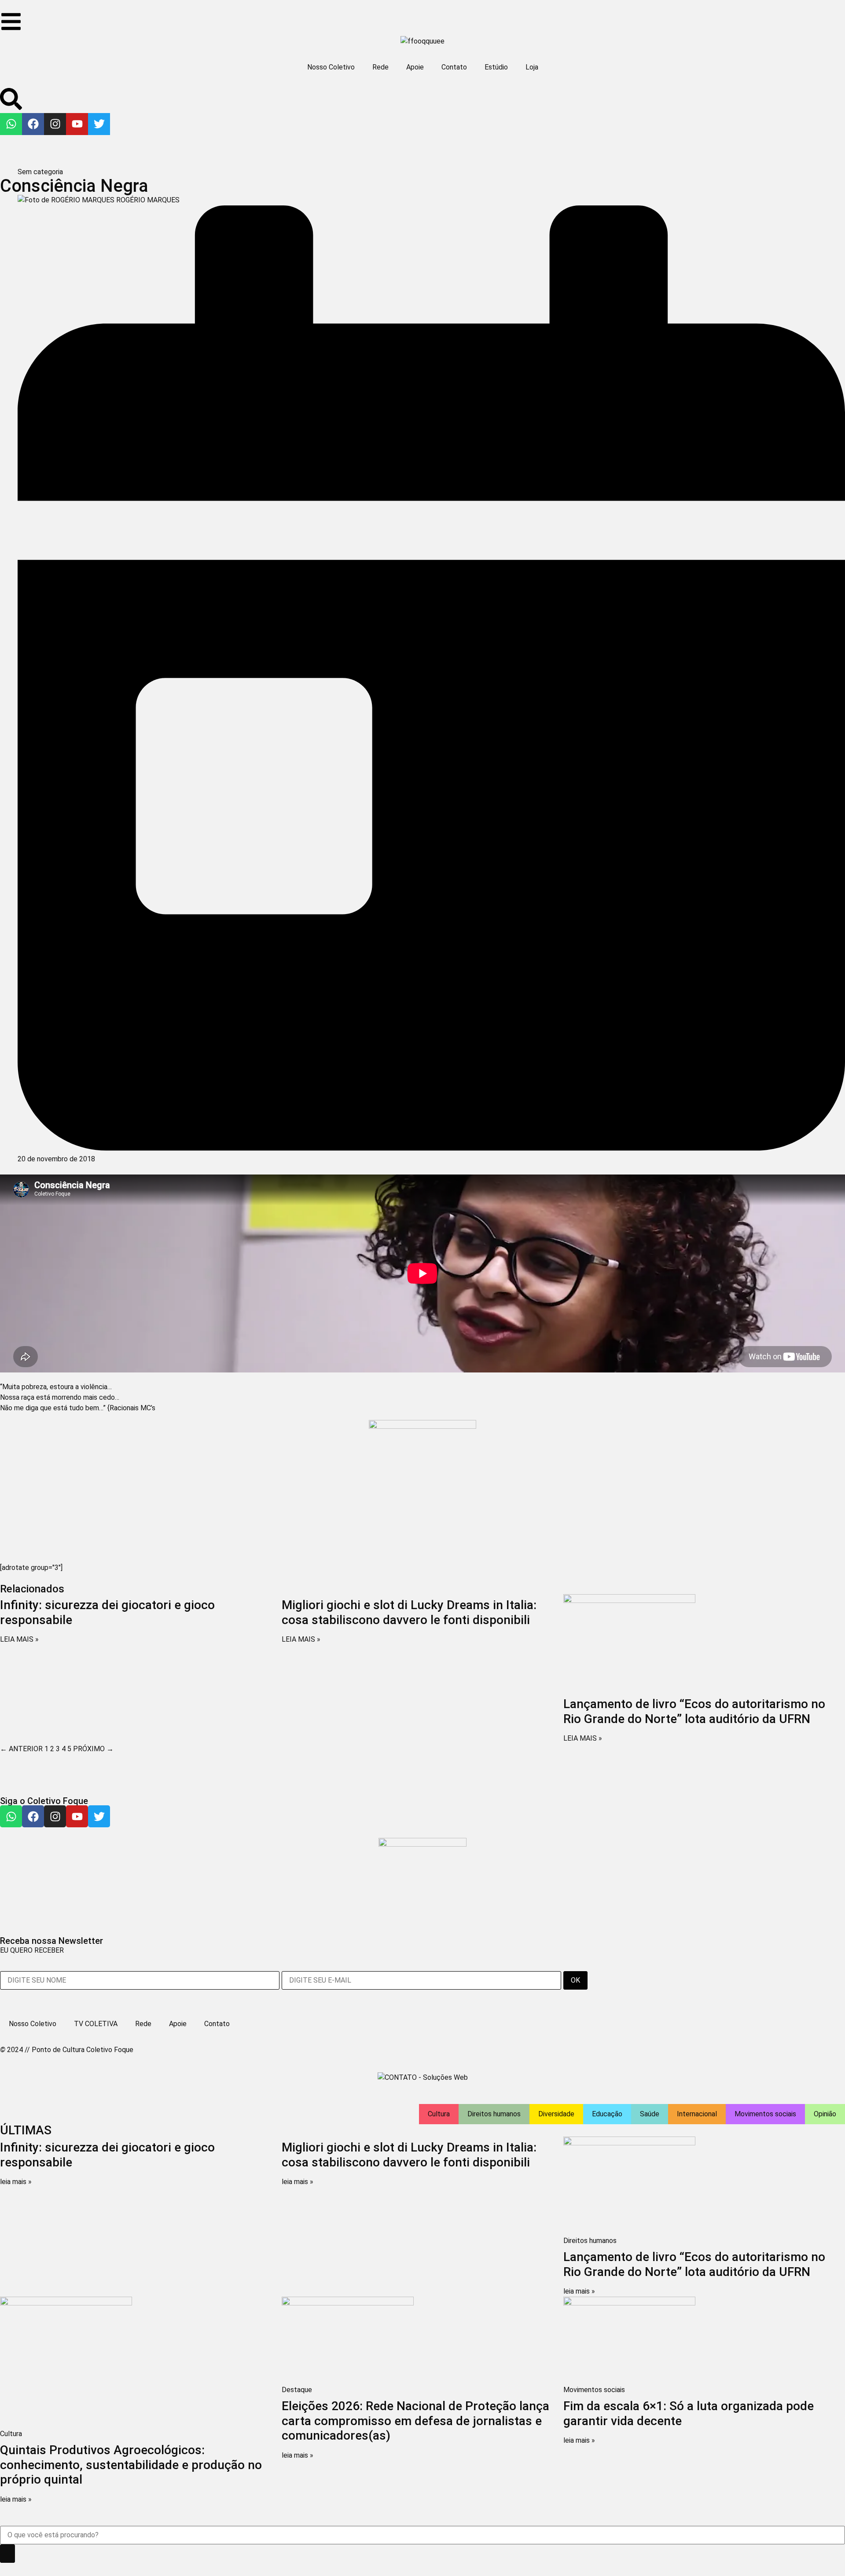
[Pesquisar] (7, 2554)
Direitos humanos (494, 2114)
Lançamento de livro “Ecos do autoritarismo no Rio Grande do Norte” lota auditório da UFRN (694, 1711)
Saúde (650, 2114)
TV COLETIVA (96, 2024)
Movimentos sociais (765, 2114)
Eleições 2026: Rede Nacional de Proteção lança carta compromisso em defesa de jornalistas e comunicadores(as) (415, 2421)
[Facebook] (33, 124)
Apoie (415, 67)
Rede (380, 67)
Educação (607, 2114)
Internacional (697, 2114)
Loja (532, 67)
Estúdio (496, 67)
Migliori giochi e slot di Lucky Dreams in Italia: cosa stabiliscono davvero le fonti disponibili (409, 1612)
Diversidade (556, 2114)
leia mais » (16, 2182)
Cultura (439, 2114)
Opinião (825, 2114)
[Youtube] (77, 124)
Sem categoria (40, 172)
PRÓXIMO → (93, 1749)
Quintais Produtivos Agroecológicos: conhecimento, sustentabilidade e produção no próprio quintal (131, 2465)
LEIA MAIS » (19, 1639)
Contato (454, 67)
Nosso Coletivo (331, 67)
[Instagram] (55, 124)
